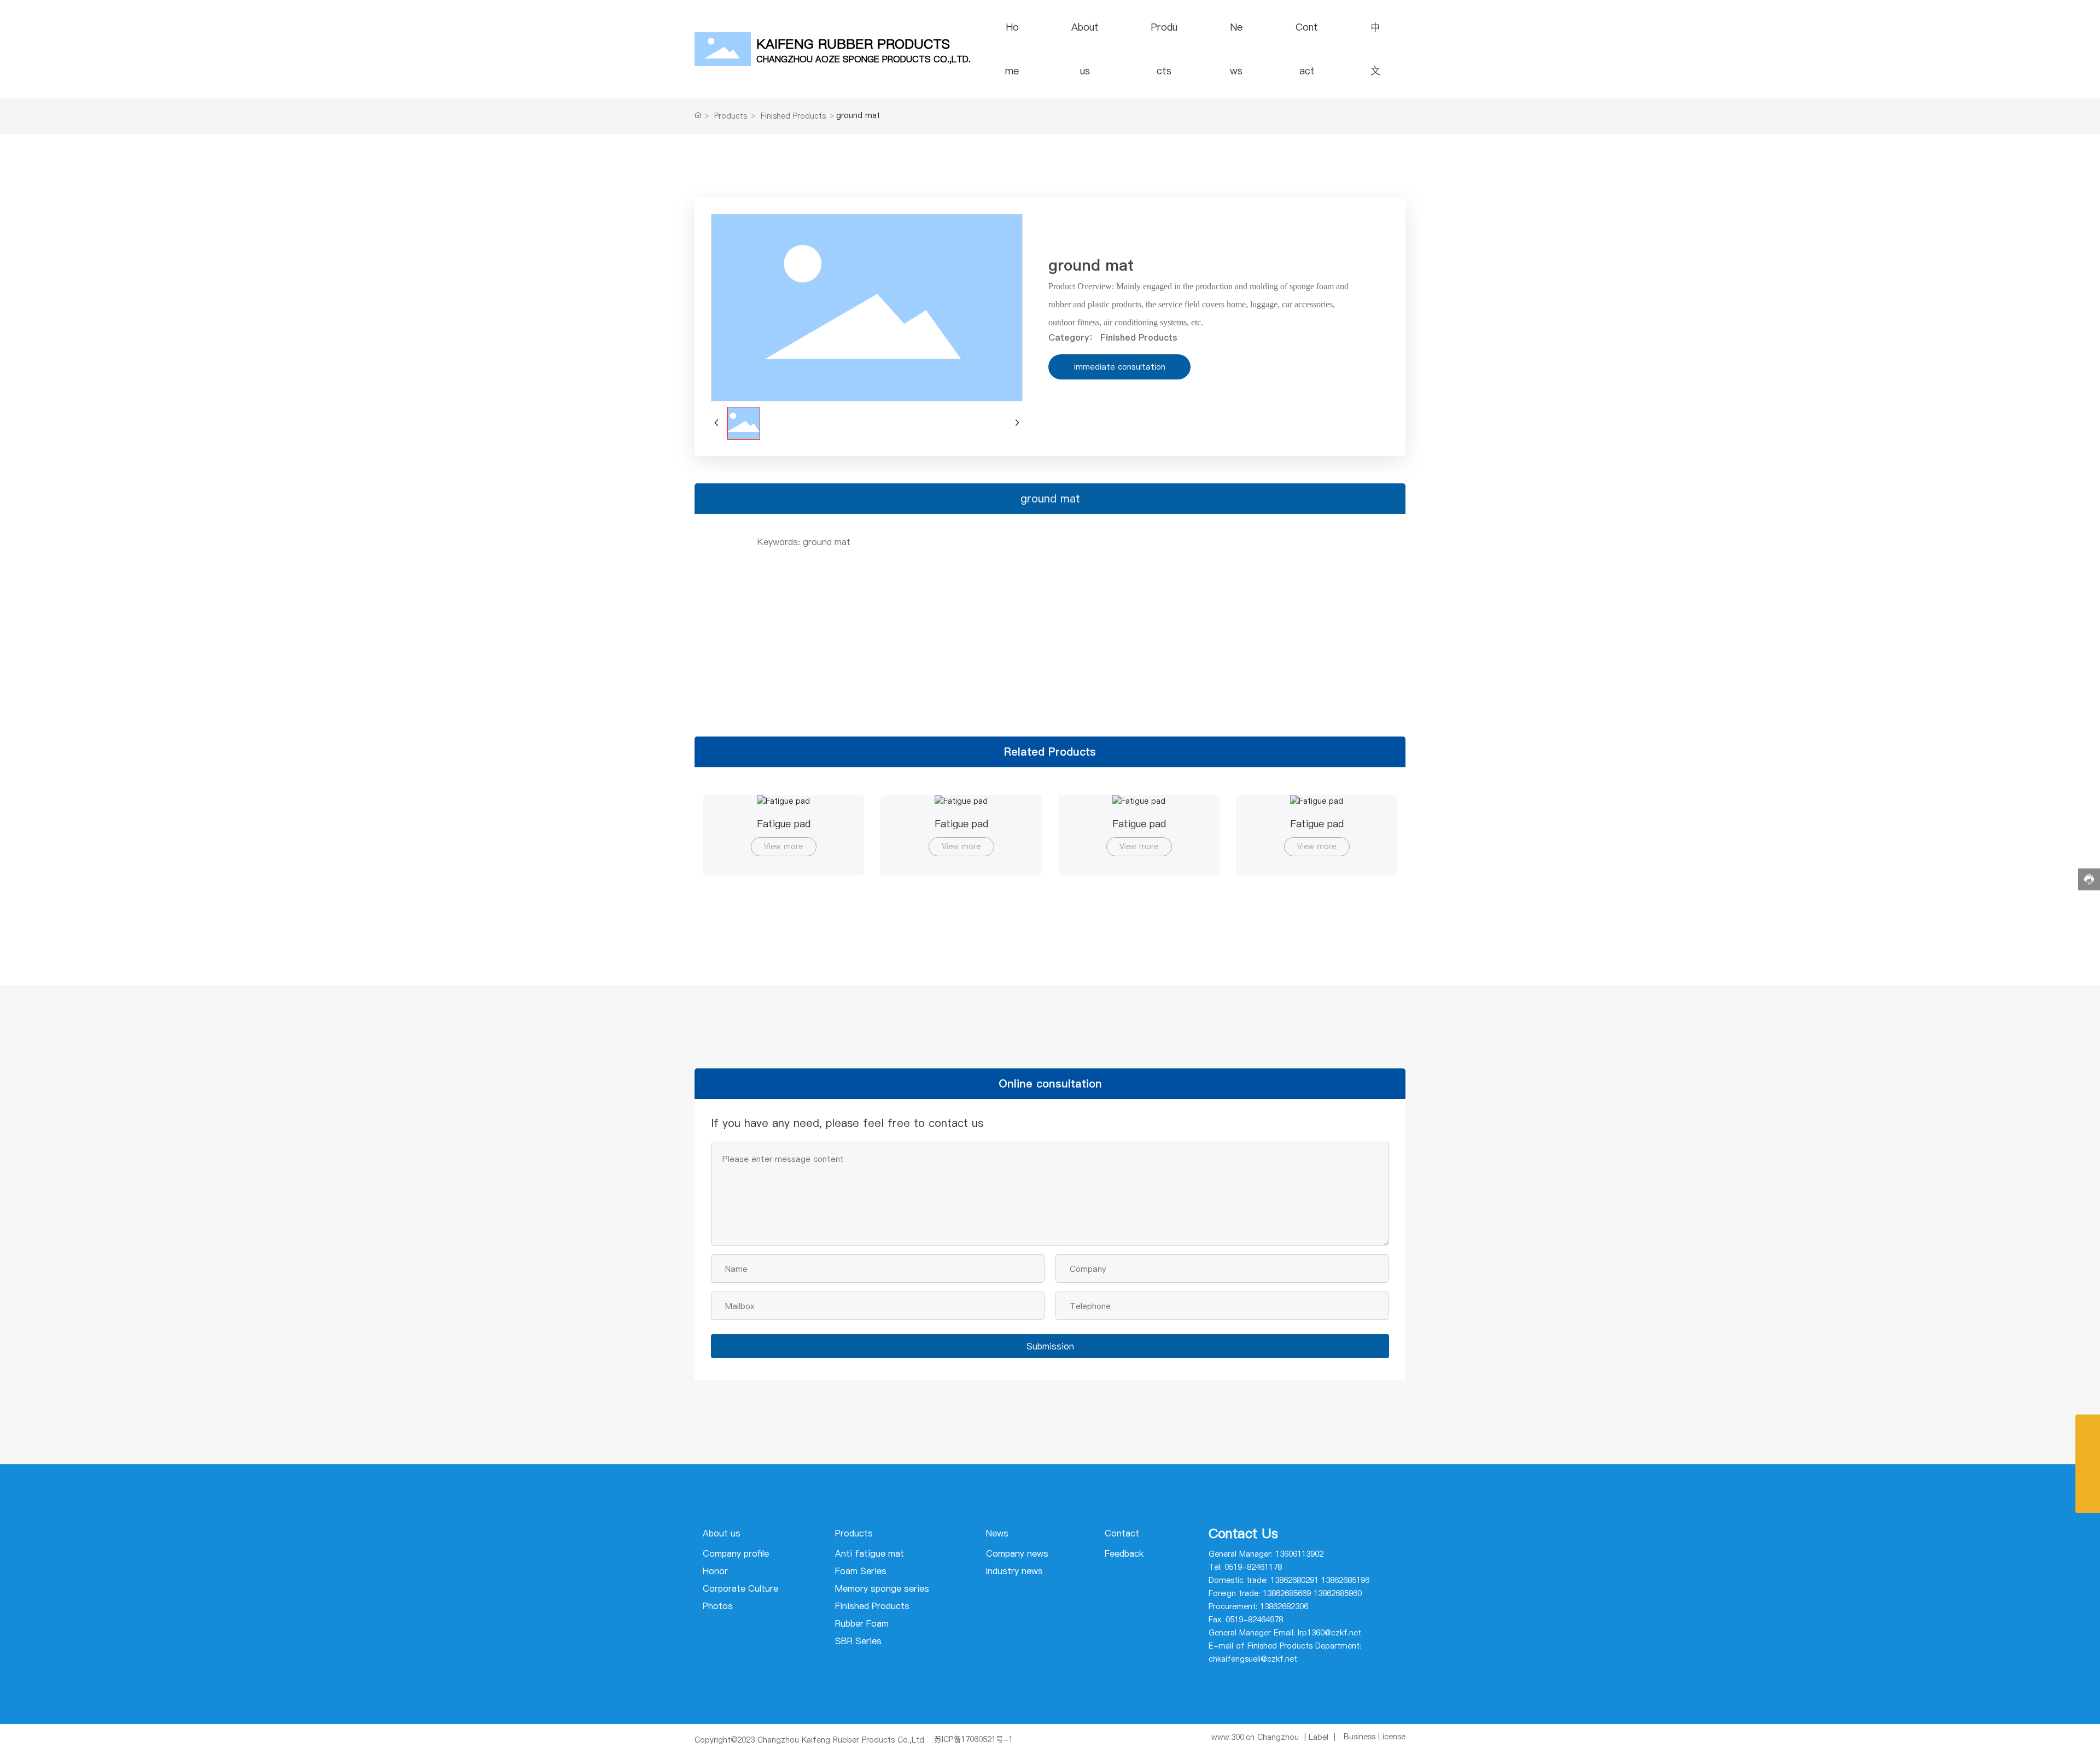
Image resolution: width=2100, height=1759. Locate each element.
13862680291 (1294, 1580)
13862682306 (1284, 1606)
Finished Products (793, 116)
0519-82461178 (1253, 1567)
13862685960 (1338, 1593)
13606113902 (1299, 1554)
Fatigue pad (784, 824)
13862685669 (1287, 1593)
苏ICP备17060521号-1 (973, 1739)
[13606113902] (2088, 1476)
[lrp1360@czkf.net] (2088, 1451)
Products (731, 116)
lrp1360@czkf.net (1329, 1633)
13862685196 (1345, 1580)
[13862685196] (2088, 1427)
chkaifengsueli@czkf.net (1253, 1659)
